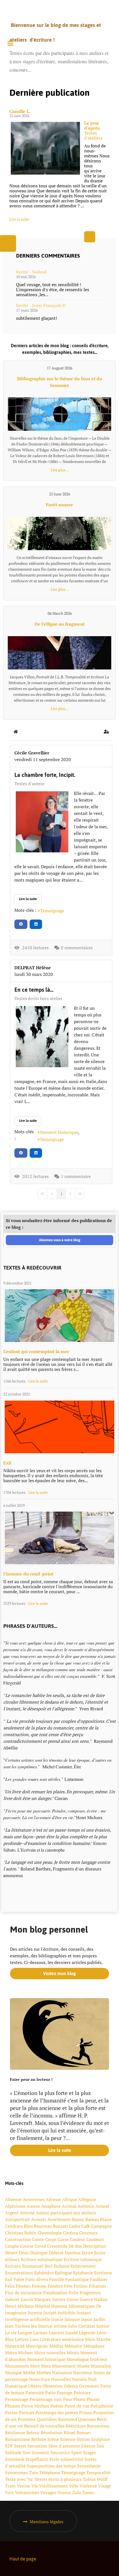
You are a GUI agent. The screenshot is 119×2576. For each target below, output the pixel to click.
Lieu (34, 2339)
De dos (75, 2246)
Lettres (22, 2339)
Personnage (17, 2399)
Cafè (86, 2226)
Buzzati (60, 2226)
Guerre (86, 2299)
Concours (88, 2233)
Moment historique (59, 1132)
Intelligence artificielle (28, 2319)
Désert (11, 2253)
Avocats (39, 2219)
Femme (39, 2286)
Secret (20, 2446)
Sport (77, 2452)
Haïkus (101, 2299)
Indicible (66, 2313)
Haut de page (23, 2559)
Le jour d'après (92, 125)
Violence (88, 2486)
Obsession (53, 2386)
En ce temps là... (34, 990)
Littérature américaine (62, 2339)
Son (27, 2452)
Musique (13, 2373)
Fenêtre (55, 2286)
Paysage (65, 2393)
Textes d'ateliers (93, 135)
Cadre (75, 2226)
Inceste (35, 2313)
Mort (35, 2366)
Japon (87, 2319)
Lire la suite (19, 219)
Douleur (73, 2253)
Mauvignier (37, 2346)
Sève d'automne (64, 2446)
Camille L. (20, 111)
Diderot (56, 2253)
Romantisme (18, 2439)
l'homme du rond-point (28, 1574)
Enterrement (83, 2266)
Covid (40, 2246)
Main (90, 2339)
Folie (74, 2293)
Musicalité (101, 2366)
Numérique (16, 2386)
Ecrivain (13, 2266)
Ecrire (87, 2253)
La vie (11, 2333)
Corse (63, 2239)
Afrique (70, 2199)
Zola (77, 2492)
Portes (11, 2413)
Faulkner (99, 2279)
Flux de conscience (24, 2293)
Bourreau (43, 2226)
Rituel (70, 2433)
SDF (9, 2446)
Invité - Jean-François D (41, 305)
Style (54, 2459)
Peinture (82, 2393)
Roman (84, 2433)
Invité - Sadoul (31, 272)
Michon (25, 2353)
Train (10, 2486)
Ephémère (44, 2273)
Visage (104, 2486)
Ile (99, 2306)
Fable (19, 2279)
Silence (88, 2446)
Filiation (97, 2286)
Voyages (48, 2492)
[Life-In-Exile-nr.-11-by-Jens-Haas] (59, 1427)
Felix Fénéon (18, 2286)
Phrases (13, 2406)
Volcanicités (27, 2492)
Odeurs (71, 2386)
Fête (68, 2286)
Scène (53, 2439)
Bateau (92, 2219)
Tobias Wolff (95, 2479)
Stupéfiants (37, 2459)
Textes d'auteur (29, 784)
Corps (51, 2239)
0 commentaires (77, 948)
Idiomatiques (82, 2306)
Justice (103, 2326)
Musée (83, 2366)
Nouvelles (61, 2379)
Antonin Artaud (93, 2206)
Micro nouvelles (50, 2353)
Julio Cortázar (82, 2326)
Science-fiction (75, 2439)
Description (95, 2246)
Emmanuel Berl (37, 2266)
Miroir (73, 2353)
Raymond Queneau (77, 2419)
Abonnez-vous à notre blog (60, 1240)
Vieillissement (53, 2486)
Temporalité (98, 2472)
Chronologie (50, 2233)
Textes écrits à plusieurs (58, 2479)
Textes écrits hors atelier (38, 998)
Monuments (17, 2366)
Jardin (99, 2319)
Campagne (101, 2226)
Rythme (39, 2439)
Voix (9, 2492)
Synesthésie (89, 2466)
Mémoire (73, 2346)
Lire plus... (60, 470)
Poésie (57, 2406)
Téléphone (50, 2472)
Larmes (40, 2333)
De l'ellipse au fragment (60, 624)
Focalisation (55, 2293)
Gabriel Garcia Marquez (28, 2299)
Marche (104, 2339)
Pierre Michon (35, 2406)
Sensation (37, 2446)
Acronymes (34, 2199)
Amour (33, 2206)
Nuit (92, 2379)
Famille (57, 2279)
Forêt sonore (59, 505)
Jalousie (72, 2319)
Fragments (90, 2293)
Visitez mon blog (59, 1973)
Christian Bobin (21, 2233)
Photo (79, 2399)
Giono (73, 2299)
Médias (56, 2346)
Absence (13, 2199)
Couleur (77, 2239)
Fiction (81, 2286)
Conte (38, 2239)
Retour (33, 2433)
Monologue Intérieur (87, 2359)
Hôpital (43, 2306)
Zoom (88, 2492)
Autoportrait (17, 2219)
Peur (68, 2399)
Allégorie (87, 2199)
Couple (12, 2246)
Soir (101, 2446)
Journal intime (53, 2326)
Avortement (59, 2219)
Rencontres (98, 2426)
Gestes (59, 2299)
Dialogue (39, 2253)
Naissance (62, 2373)
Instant (84, 2313)
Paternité (35, 2393)
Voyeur (64, 2492)
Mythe (29, 2373)
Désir (24, 2253)
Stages (89, 2452)
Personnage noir (46, 2399)
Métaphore (94, 2346)
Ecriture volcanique (83, 2259)
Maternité (15, 2346)
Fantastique (77, 2279)
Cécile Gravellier (32, 753)
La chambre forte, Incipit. (45, 775)
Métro (11, 2353)
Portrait (27, 2413)
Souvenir (40, 2452)
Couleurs (95, 2239)
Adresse (53, 2199)
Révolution (52, 2433)
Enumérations (19, 2273)
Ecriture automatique (42, 2259)
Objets (35, 2386)
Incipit (50, 2313)
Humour (59, 2306)
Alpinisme (15, 2206)
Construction (18, 2239)
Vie (35, 2486)
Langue (25, 2333)
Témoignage (52, 911)
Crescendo (57, 2246)
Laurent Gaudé (63, 2333)
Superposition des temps (51, 2466)
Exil (7, 1463)
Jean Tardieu (17, 2326)
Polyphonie (102, 2406)
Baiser (78, 2219)
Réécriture (76, 2426)
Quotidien (47, 2419)
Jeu (34, 2326)
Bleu (28, 2226)
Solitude (13, 2452)
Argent (12, 2213)
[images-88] (42, 1037)
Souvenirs (60, 2452)
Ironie (57, 2319)
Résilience (15, 2433)
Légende (87, 2333)
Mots (46, 2366)
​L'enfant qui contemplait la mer (36, 1351)
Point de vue (77, 2406)
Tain (34, 2472)
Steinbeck (15, 2459)
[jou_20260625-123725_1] (45, 148)
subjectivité (72, 2459)
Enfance (62, 2266)
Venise (24, 2486)
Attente (27, 2213)
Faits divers (37, 2279)
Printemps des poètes (57, 2413)
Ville (74, 2486)
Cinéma (70, 2233)
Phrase (93, 2399)
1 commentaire (76, 1176)
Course (27, 2246)
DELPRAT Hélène (33, 968)
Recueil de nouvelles (44, 2426)
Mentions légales (46, 2522)
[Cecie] (42, 822)
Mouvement (64, 2366)
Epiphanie (83, 2273)
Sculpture (100, 2439)
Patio (50, 2393)
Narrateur (83, 2373)
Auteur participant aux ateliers (66, 2213)
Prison (86, 2413)
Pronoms (27, 2419)
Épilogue (63, 2273)
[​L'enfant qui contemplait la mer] (59, 1316)
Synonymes (16, 2472)
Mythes (44, 2373)
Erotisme (103, 2273)
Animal (69, 2206)
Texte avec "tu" (19, 2479)
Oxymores (89, 2386)
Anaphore (51, 2206)
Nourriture (40, 2379)
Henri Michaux (20, 2306)
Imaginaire (16, 2313)
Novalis (79, 2379)
